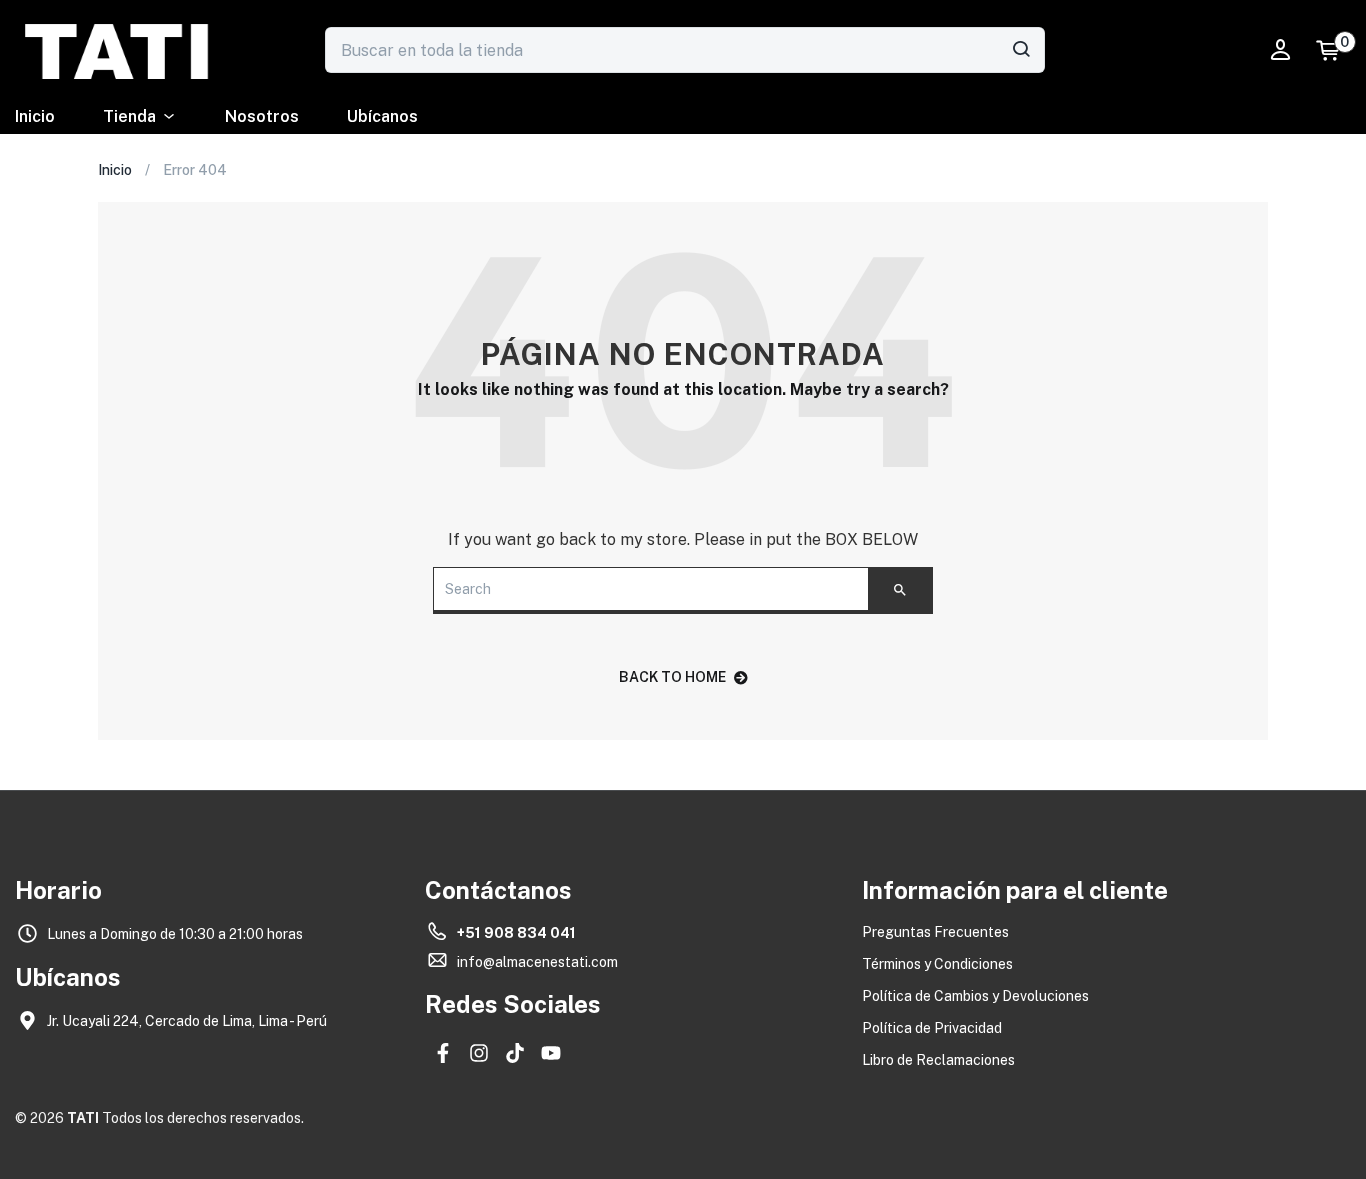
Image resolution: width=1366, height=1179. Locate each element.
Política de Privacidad (932, 1028)
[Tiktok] (515, 1053)
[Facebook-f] (443, 1053)
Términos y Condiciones (937, 964)
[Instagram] (479, 1053)
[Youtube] (551, 1053)
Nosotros (262, 116)
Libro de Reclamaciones (938, 1060)
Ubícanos (382, 116)
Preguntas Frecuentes (935, 932)
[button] (1337, 50)
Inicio (35, 116)
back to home (672, 677)
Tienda (129, 116)
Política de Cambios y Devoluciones (975, 996)
